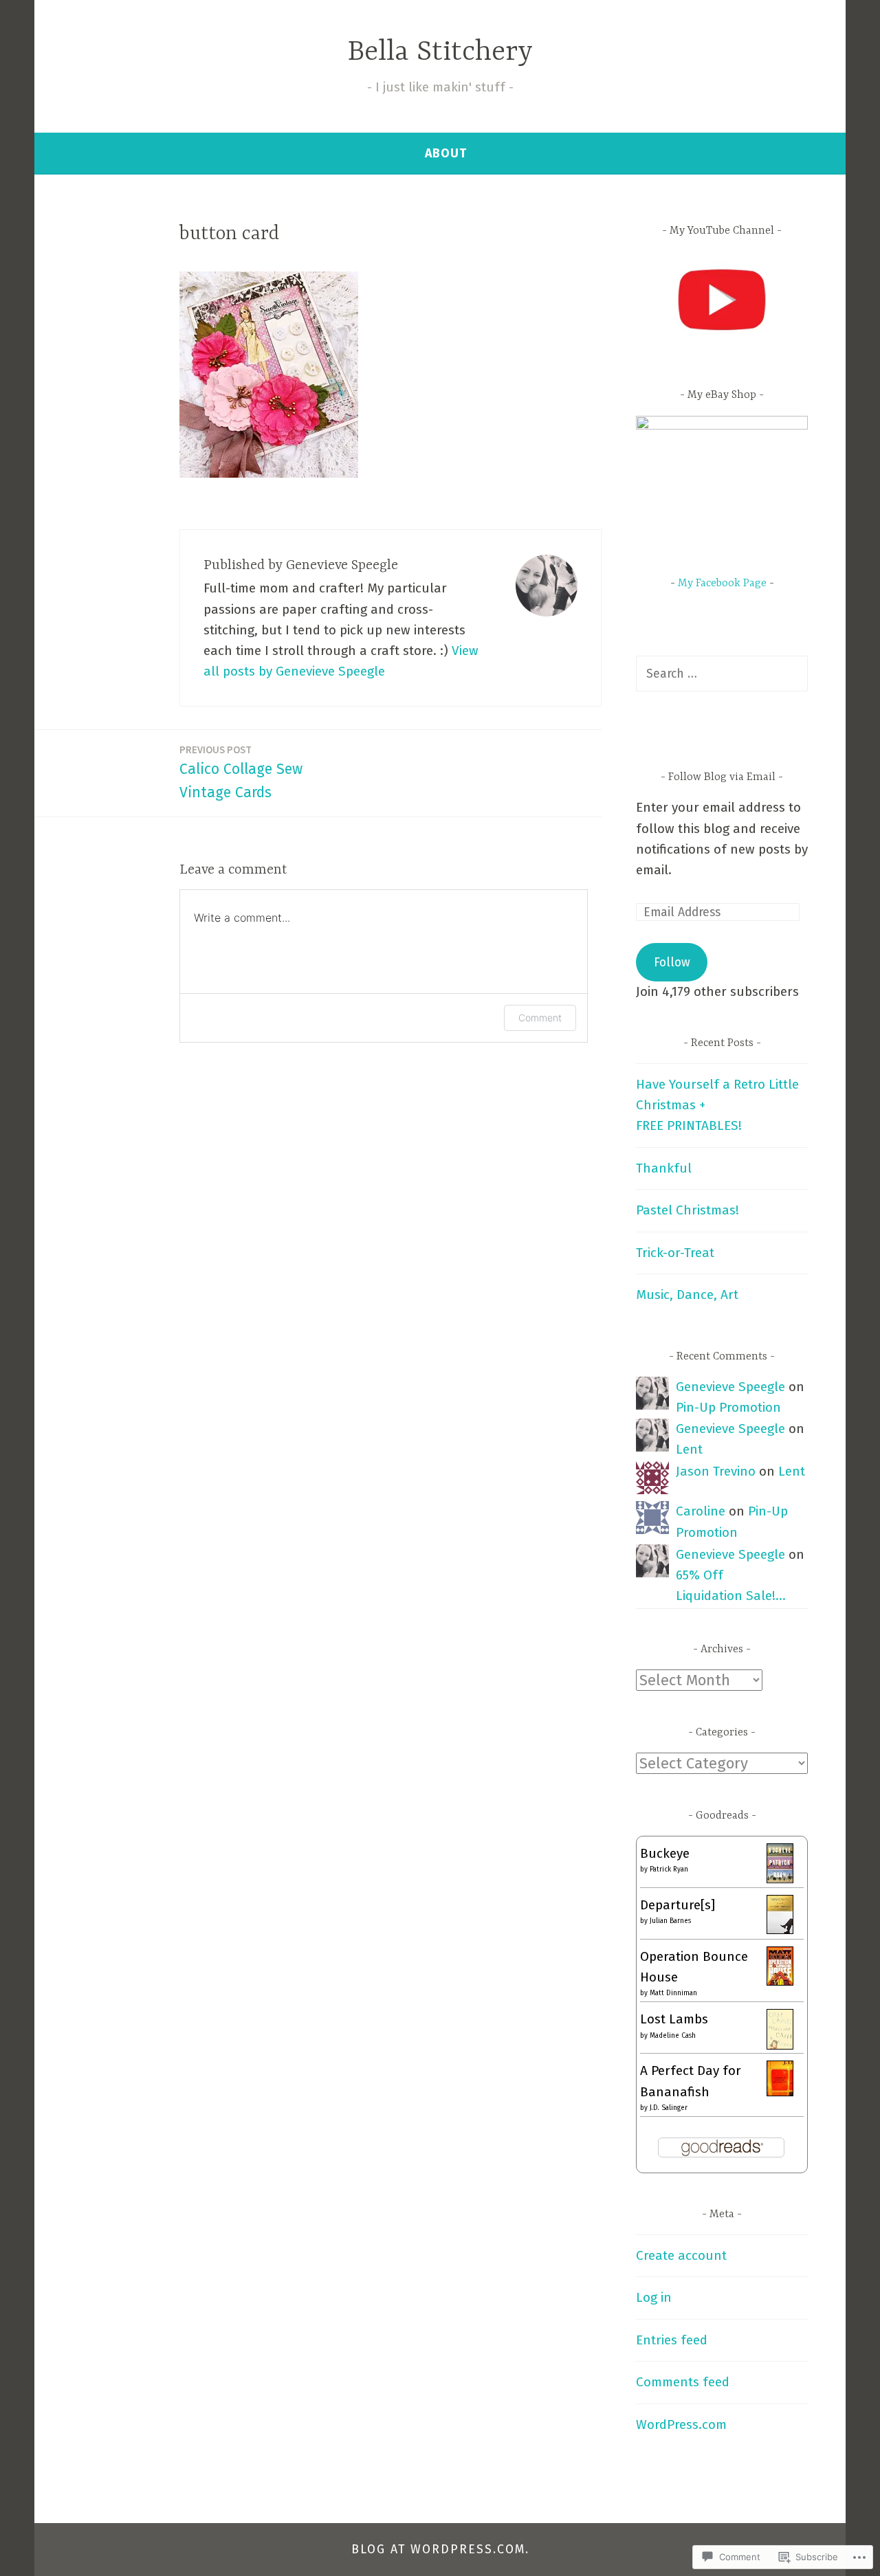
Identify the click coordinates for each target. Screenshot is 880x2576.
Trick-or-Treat (675, 1253)
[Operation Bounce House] (780, 1981)
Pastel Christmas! (687, 1210)
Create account (681, 2255)
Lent (689, 1449)
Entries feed (672, 2340)
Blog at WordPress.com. (440, 2549)
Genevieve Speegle (730, 1387)
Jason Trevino (716, 1471)
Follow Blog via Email (722, 777)
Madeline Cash (673, 2036)
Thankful (664, 1168)
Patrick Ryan (669, 1869)
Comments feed (683, 2382)
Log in (654, 2297)
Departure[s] (678, 1905)
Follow (672, 962)
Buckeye (665, 1853)
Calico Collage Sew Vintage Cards (241, 772)
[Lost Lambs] (780, 2045)
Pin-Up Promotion (728, 1407)
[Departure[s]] (780, 1930)
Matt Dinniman (673, 1993)
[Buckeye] (780, 1879)
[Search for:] (722, 673)
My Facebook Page (722, 584)
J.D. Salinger (669, 2108)
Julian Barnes (670, 1921)
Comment (540, 1018)
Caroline (701, 1511)
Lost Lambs (674, 2019)
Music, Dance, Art (687, 1295)
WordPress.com (681, 2424)
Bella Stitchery (440, 53)
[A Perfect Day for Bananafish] (780, 2092)
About (446, 153)
